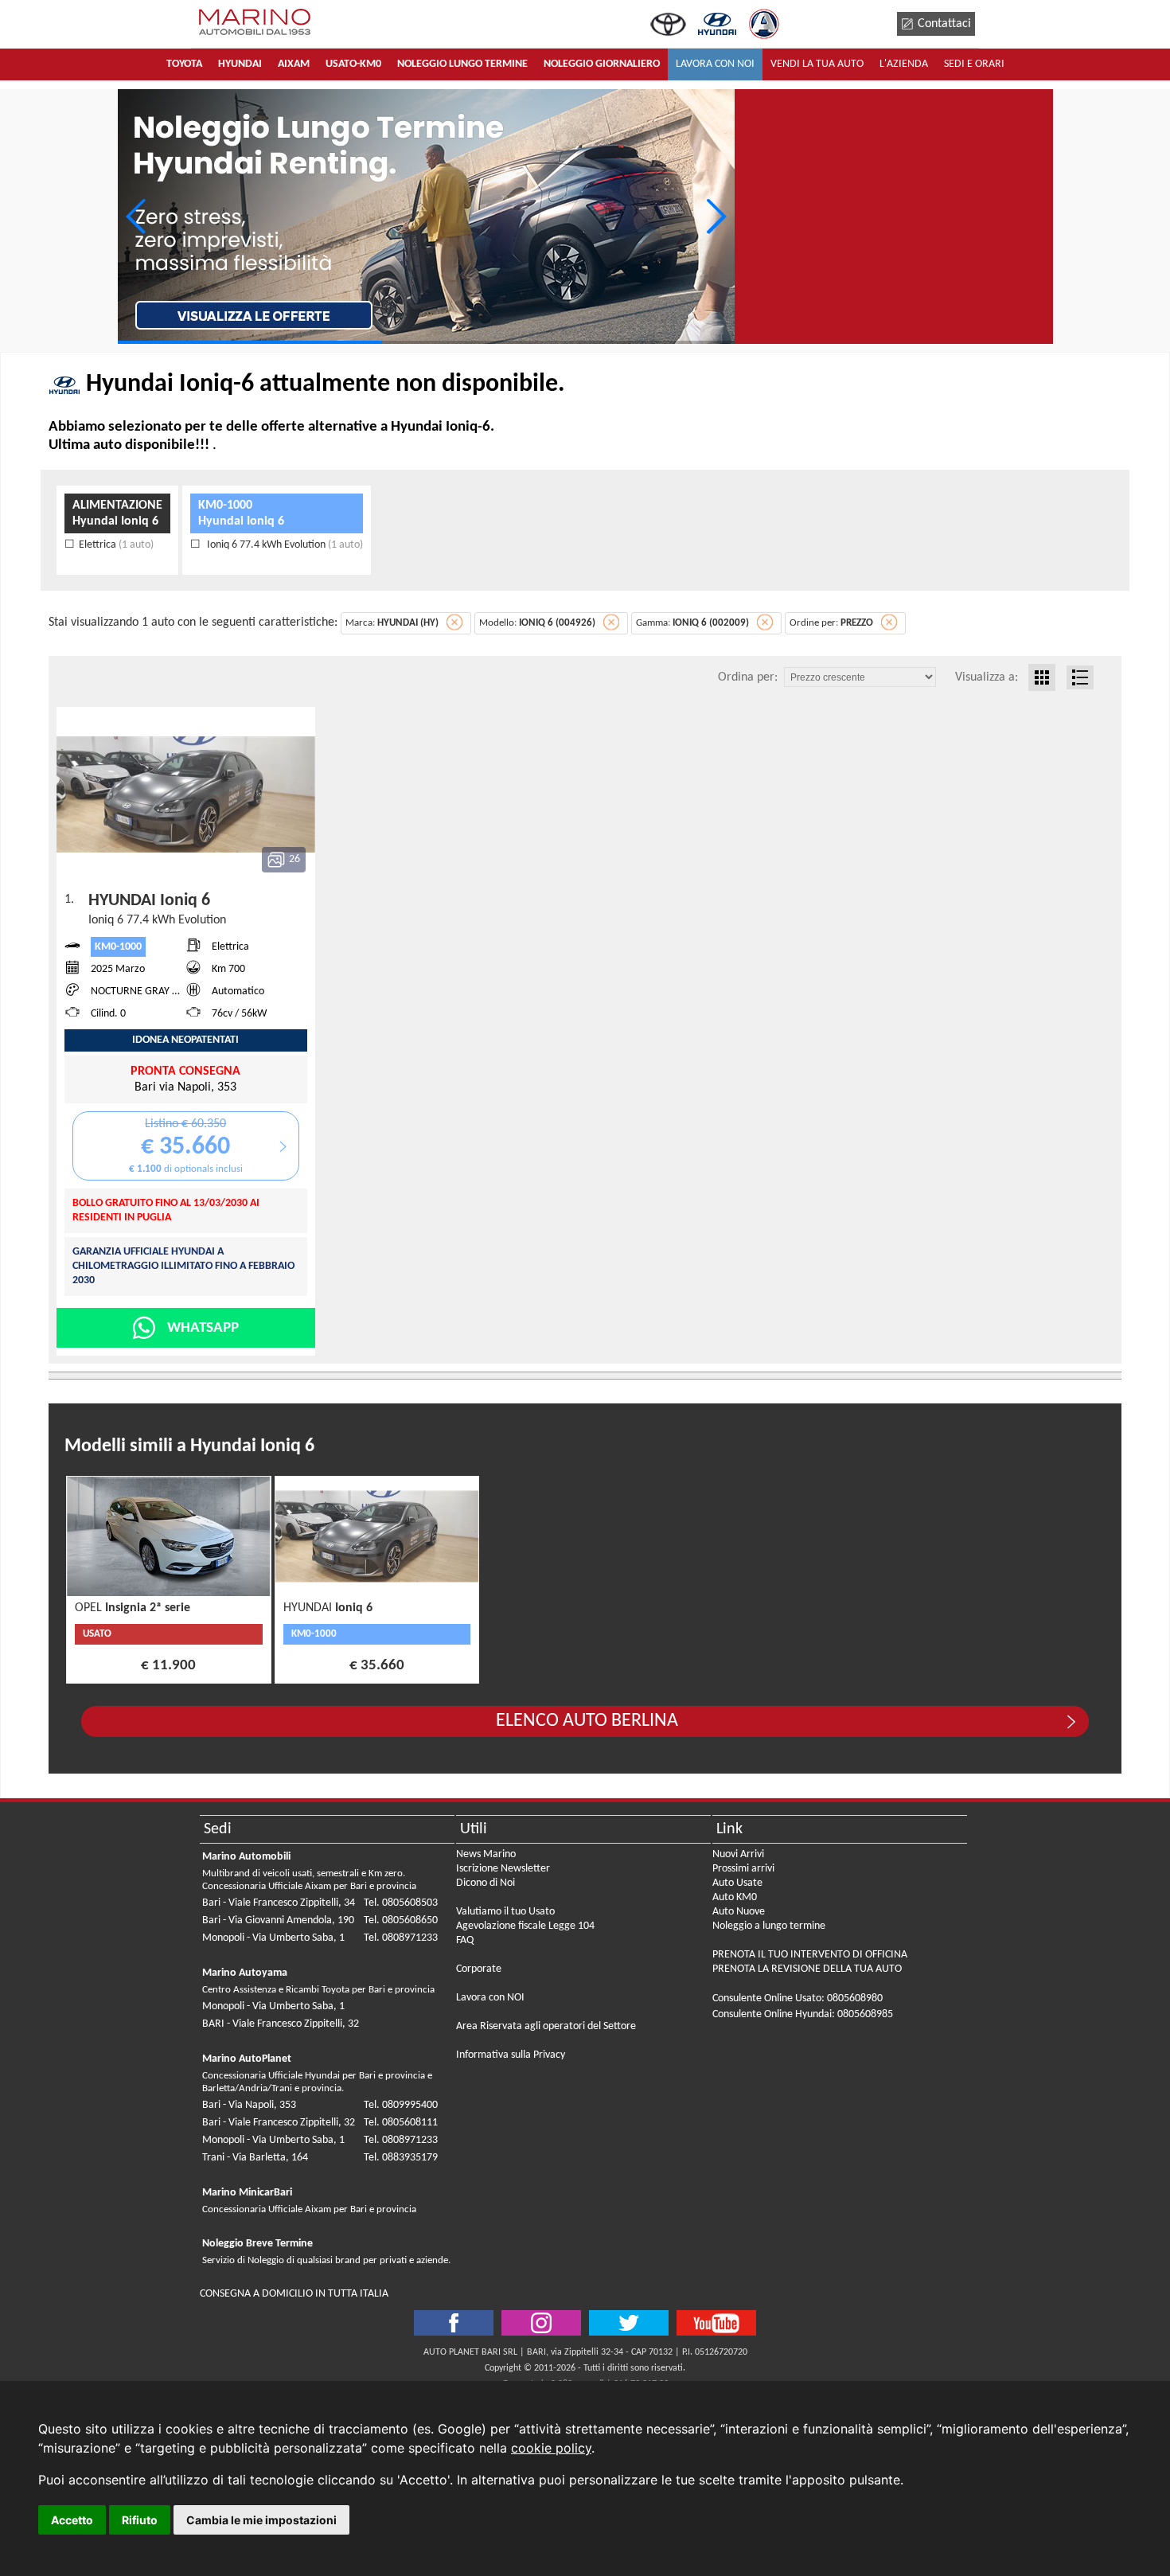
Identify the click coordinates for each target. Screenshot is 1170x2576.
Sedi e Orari (974, 64)
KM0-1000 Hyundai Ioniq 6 (241, 513)
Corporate (479, 1969)
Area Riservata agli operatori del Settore (546, 2026)
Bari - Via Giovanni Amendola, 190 (278, 1920)
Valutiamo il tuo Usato (505, 1912)
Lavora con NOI (490, 1998)
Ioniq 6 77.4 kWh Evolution (284, 545)
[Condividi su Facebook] (454, 2323)
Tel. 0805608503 (401, 1903)
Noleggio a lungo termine (769, 1926)
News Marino (486, 1854)
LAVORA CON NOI (715, 64)
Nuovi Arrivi (738, 1854)
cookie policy (551, 2448)
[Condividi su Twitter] (541, 2323)
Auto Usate (737, 1883)
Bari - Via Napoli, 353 (249, 2105)
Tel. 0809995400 (401, 2105)
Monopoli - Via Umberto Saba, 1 (273, 1938)
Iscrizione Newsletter (503, 1869)
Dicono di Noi (486, 1883)
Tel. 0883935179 (401, 2158)
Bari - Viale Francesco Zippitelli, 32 (279, 2123)
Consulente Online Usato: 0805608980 (798, 1998)
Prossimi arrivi (743, 1869)
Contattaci (944, 24)
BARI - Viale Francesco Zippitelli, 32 (281, 2024)
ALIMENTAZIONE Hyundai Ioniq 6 (117, 513)
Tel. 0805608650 (401, 1920)
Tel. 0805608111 (401, 2123)
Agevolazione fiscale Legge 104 (525, 1926)
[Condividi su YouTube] (716, 2323)
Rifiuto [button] (140, 2520)
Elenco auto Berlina (587, 1721)
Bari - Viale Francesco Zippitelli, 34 (279, 1903)
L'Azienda (904, 64)
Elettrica (116, 545)
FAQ (465, 1940)
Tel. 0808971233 (401, 1938)
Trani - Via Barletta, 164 (255, 2158)
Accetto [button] (72, 2520)
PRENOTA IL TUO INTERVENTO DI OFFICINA (810, 1955)
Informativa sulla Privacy (511, 2055)
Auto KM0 (735, 1897)
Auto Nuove (739, 1912)
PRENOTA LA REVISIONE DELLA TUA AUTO (807, 1969)
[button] (716, 217)
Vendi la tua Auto (817, 64)
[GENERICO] (426, 217)
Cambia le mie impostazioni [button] (261, 2520)
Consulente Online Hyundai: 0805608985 (803, 2014)
